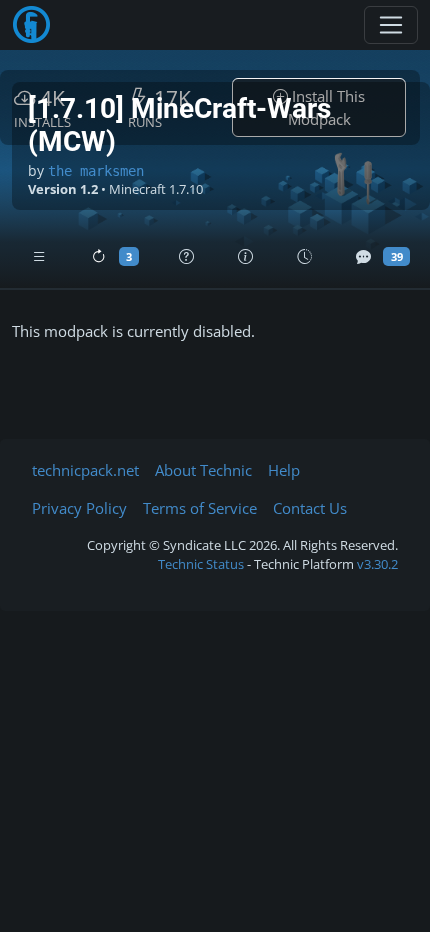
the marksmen (96, 171)
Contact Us (310, 508)
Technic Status (201, 564)
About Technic (203, 470)
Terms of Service (200, 508)
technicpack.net (85, 470)
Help (284, 470)
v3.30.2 (377, 564)
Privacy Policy (79, 508)
